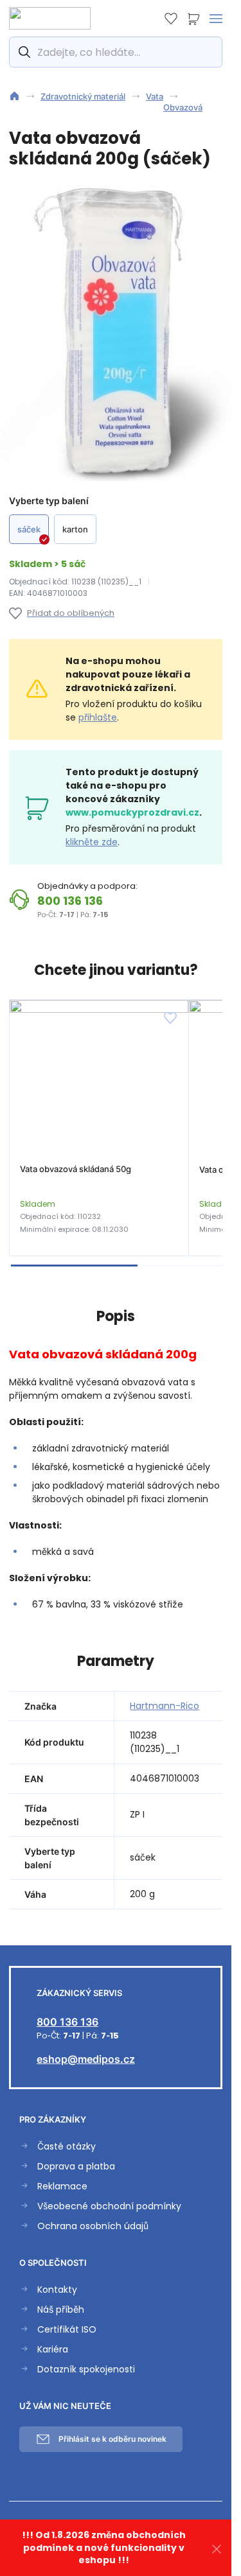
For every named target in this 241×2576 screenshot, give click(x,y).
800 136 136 (70, 901)
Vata (155, 96)
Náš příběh (61, 2310)
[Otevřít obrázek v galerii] (121, 333)
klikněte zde (92, 842)
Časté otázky (67, 2147)
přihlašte (98, 717)
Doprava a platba (76, 2167)
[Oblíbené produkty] (171, 19)
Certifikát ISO (67, 2330)
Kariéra (53, 2350)
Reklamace (62, 2186)
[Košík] (193, 19)
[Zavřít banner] (217, 2548)
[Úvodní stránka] (14, 96)
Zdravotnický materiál (83, 96)
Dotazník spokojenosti (86, 2370)
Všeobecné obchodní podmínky (109, 2206)
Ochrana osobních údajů (93, 2226)
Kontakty (57, 2290)
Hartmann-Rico (165, 1706)
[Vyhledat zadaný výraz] (23, 52)
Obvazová (183, 107)
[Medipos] (50, 18)
